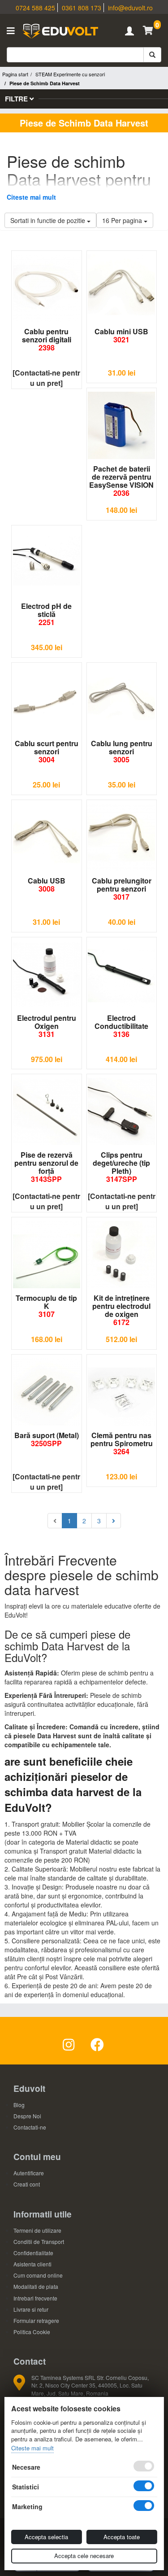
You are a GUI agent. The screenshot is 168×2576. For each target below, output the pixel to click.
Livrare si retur (31, 2309)
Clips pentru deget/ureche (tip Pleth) (121, 1167)
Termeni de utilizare (37, 2230)
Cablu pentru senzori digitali (47, 339)
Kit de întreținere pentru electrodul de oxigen (121, 1310)
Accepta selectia (46, 2537)
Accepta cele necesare (84, 2556)
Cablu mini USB (121, 335)
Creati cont (27, 2184)
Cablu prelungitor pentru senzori (122, 889)
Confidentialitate (33, 2253)
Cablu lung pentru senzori (122, 751)
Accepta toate (122, 2537)
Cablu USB (47, 885)
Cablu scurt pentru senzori (47, 751)
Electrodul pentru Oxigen (47, 1026)
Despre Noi (27, 2116)
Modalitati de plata (36, 2286)
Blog (19, 2105)
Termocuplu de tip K (46, 1306)
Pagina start (15, 74)
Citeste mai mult (31, 197)
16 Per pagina (123, 220)
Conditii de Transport (39, 2241)
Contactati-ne (30, 2127)
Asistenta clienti (32, 2264)
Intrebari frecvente (35, 2298)
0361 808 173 (82, 8)
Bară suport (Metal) (47, 1439)
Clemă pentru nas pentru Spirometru (122, 1443)
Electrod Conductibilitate (121, 1026)
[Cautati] (152, 55)
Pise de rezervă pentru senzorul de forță (46, 1167)
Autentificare (29, 2173)
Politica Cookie (32, 2332)
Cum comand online (38, 2275)
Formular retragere (36, 2320)
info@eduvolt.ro (130, 8)
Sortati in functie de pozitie (49, 220)
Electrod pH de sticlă (46, 614)
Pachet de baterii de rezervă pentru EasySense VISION (121, 481)
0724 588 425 (35, 8)
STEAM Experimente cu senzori (70, 74)
